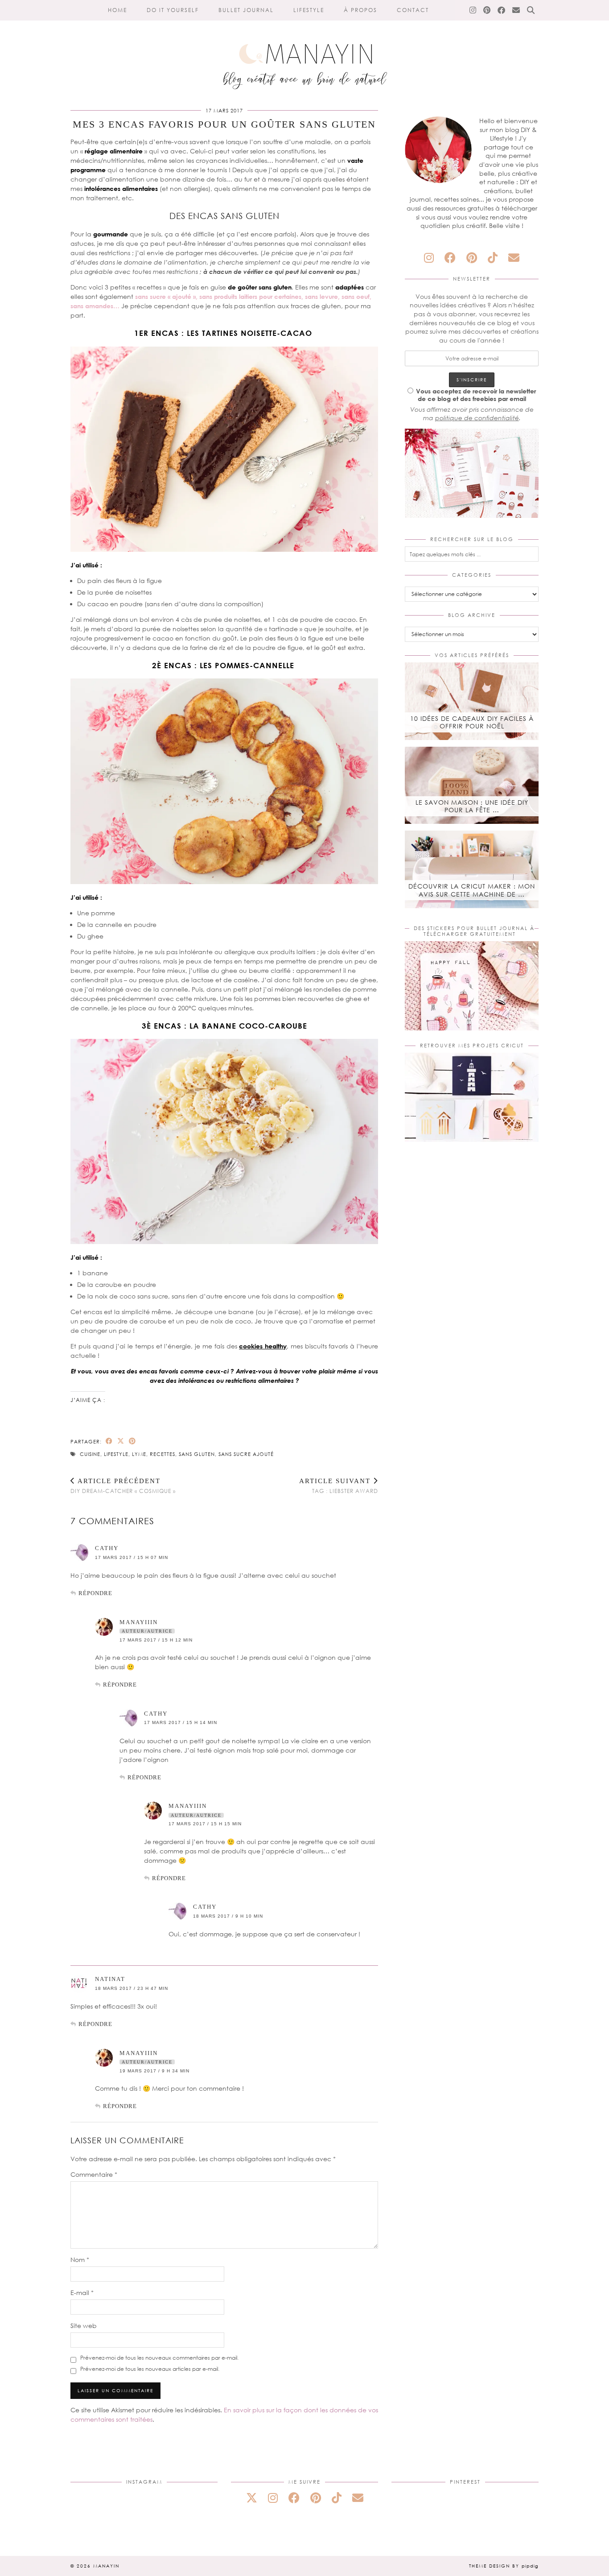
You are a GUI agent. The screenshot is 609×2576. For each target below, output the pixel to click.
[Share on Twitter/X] (121, 1441)
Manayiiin (139, 1622)
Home (117, 10)
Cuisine (90, 1454)
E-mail (82, 2293)
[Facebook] (502, 10)
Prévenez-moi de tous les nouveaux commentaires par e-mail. (159, 2358)
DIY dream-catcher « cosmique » (123, 1486)
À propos (360, 10)
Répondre (95, 1593)
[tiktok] (493, 258)
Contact (413, 10)
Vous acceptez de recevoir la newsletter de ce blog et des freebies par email (476, 395)
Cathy (107, 1548)
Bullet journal (246, 10)
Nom (80, 2260)
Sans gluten (197, 1454)
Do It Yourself (173, 10)
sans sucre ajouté (246, 1454)
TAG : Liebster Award (339, 1486)
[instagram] (429, 258)
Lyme (139, 1454)
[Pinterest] (487, 10)
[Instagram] (473, 10)
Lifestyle (309, 10)
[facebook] (450, 258)
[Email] (516, 10)
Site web (84, 2326)
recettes (163, 1454)
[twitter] (252, 2498)
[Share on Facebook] (109, 1441)
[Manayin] (304, 48)
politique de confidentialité (477, 418)
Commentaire (94, 2174)
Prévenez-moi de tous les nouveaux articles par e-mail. (150, 2369)
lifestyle (116, 1454)
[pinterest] (472, 258)
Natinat (110, 1979)
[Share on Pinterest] (132, 1441)
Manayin (106, 2566)
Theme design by (504, 2566)
